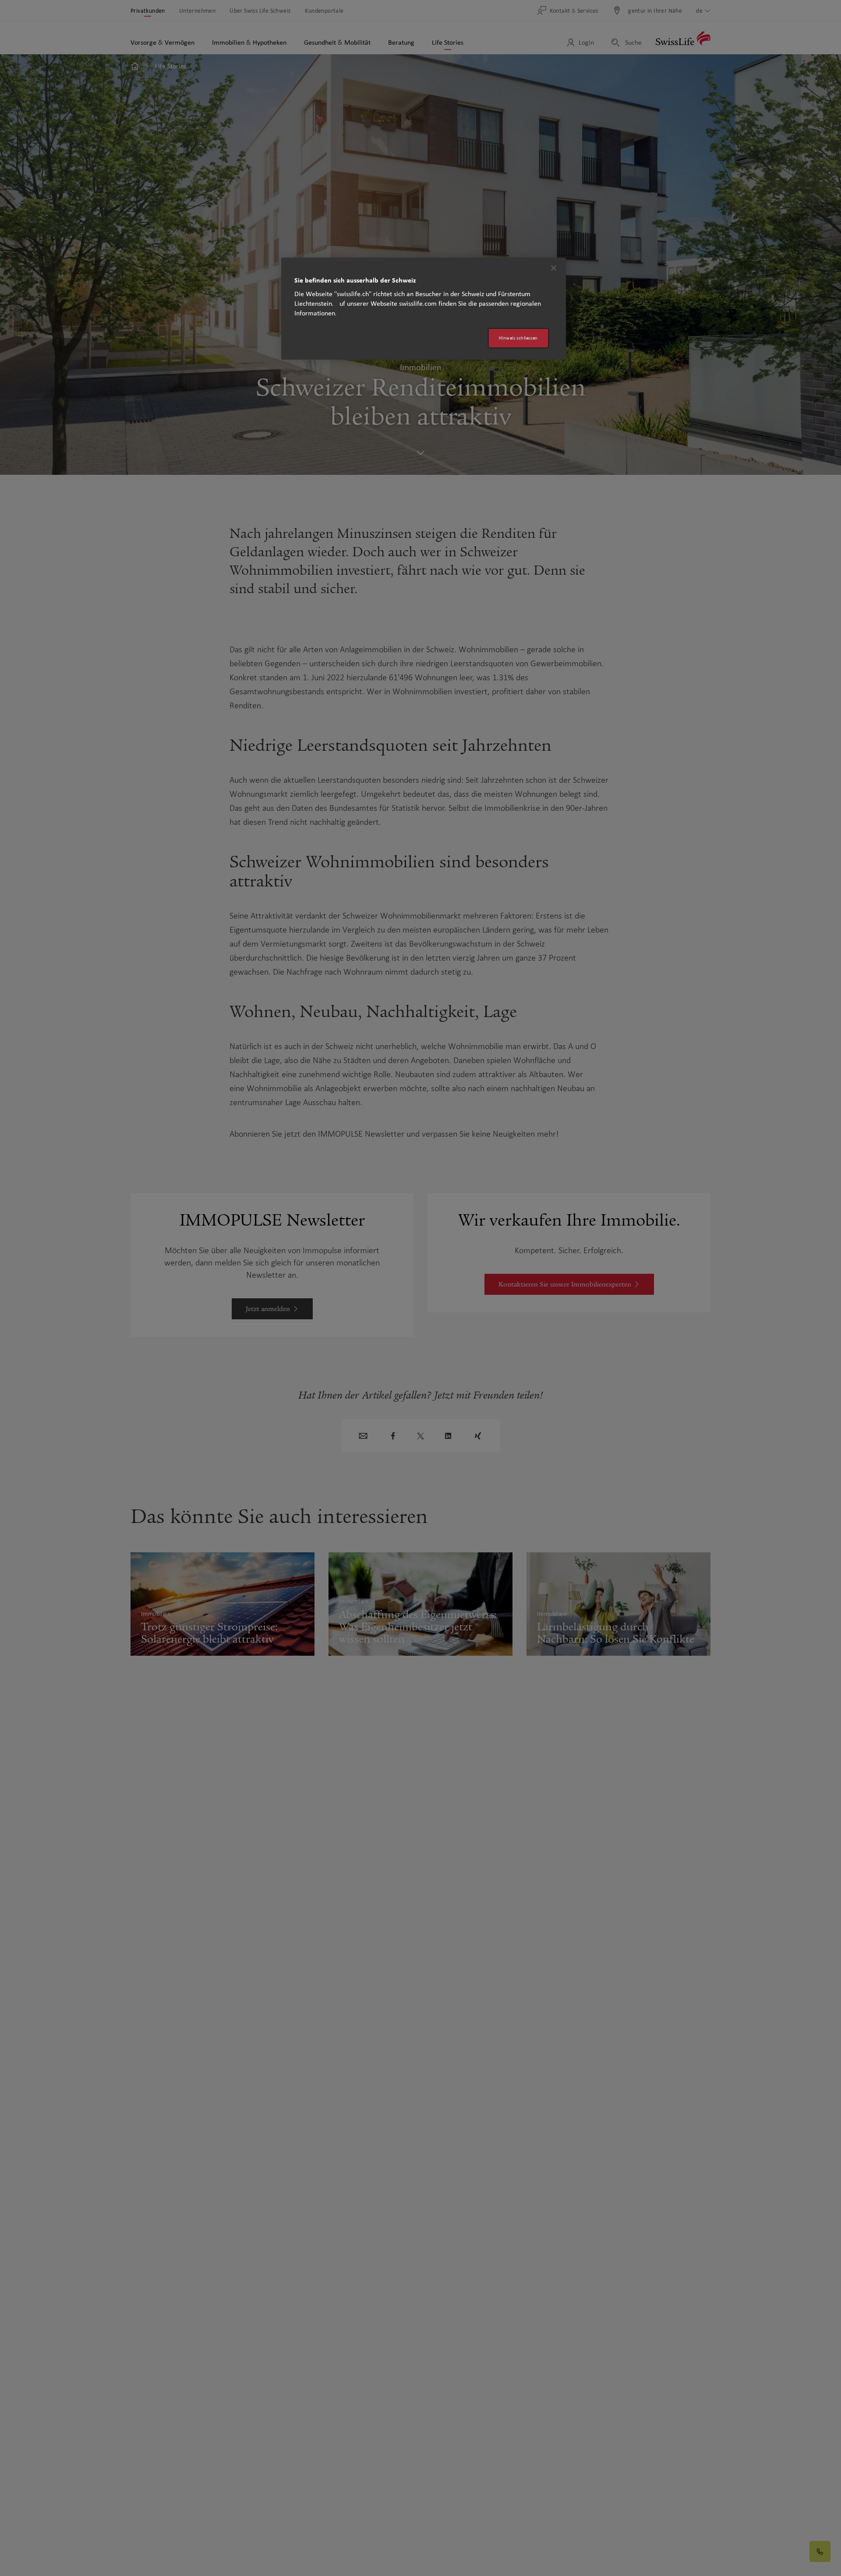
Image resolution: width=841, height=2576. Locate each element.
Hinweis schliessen (518, 338)
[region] (424, 309)
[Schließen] (554, 268)
